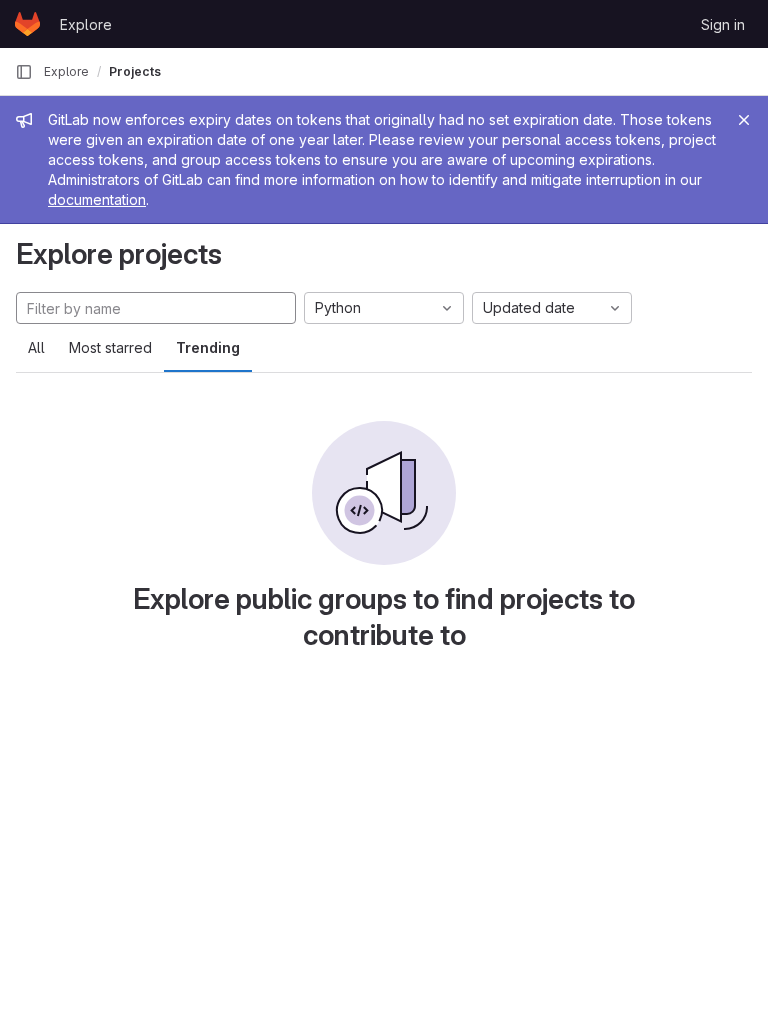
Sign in (723, 24)
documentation (97, 199)
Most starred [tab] (110, 347)
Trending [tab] (208, 347)
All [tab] (36, 347)
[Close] (744, 120)
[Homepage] (27, 24)
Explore (86, 24)
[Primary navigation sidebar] (24, 72)
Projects (135, 71)
